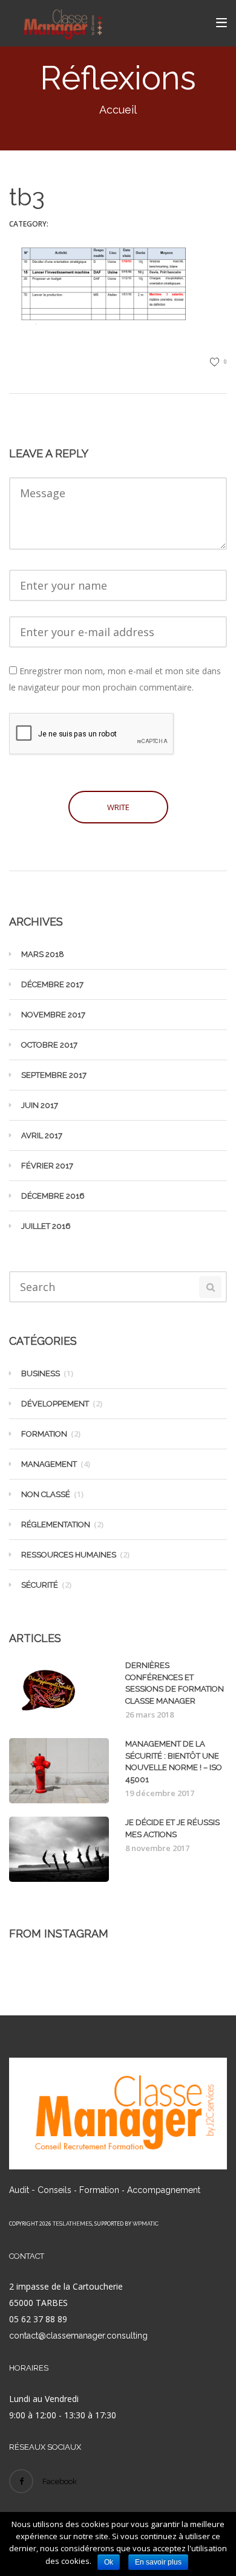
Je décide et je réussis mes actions (172, 1828)
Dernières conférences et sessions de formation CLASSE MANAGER (175, 1683)
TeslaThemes (72, 2224)
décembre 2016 (53, 1196)
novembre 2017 (53, 1015)
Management (49, 1464)
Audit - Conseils (40, 2190)
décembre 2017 (52, 984)
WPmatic (146, 2224)
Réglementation (56, 1525)
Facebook (60, 2481)
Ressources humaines (69, 1555)
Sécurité (40, 1585)
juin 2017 (40, 1105)
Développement (55, 1404)
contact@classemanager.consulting (78, 2336)
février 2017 (47, 1166)
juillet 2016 (46, 1226)
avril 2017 (42, 1135)
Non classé (46, 1494)
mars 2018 (43, 954)
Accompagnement (164, 2190)
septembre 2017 (54, 1075)
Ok (109, 2562)
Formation (44, 1434)
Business (41, 1373)
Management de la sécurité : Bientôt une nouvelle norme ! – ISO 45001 (174, 1762)
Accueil (118, 110)
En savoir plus (158, 2562)
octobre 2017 (49, 1045)
